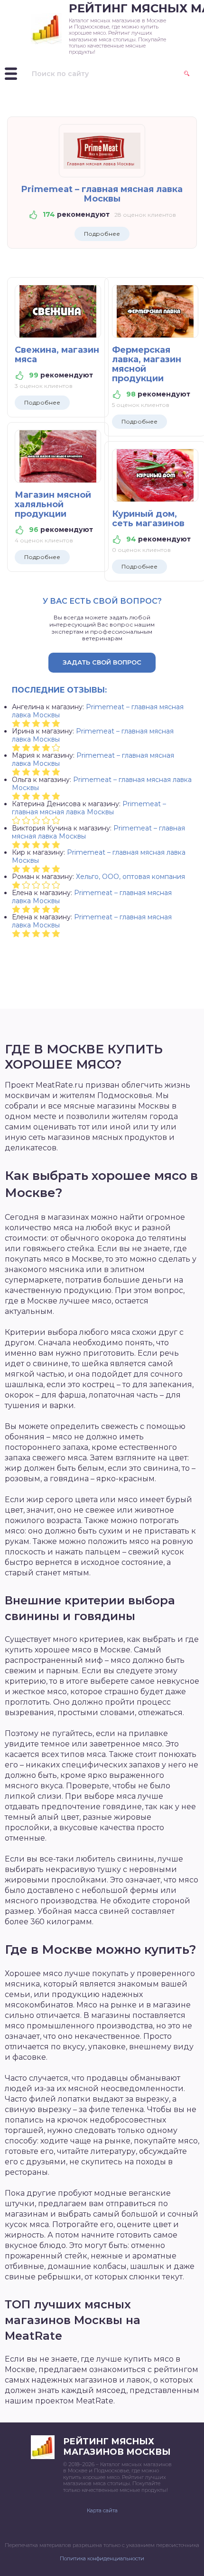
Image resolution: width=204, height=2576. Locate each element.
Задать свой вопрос (102, 662)
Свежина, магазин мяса (57, 355)
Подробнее (102, 234)
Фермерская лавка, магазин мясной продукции (147, 364)
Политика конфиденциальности (102, 2558)
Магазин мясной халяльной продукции (53, 504)
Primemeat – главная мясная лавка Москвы (102, 194)
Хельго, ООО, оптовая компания (130, 877)
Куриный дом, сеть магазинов (148, 519)
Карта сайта (102, 2510)
